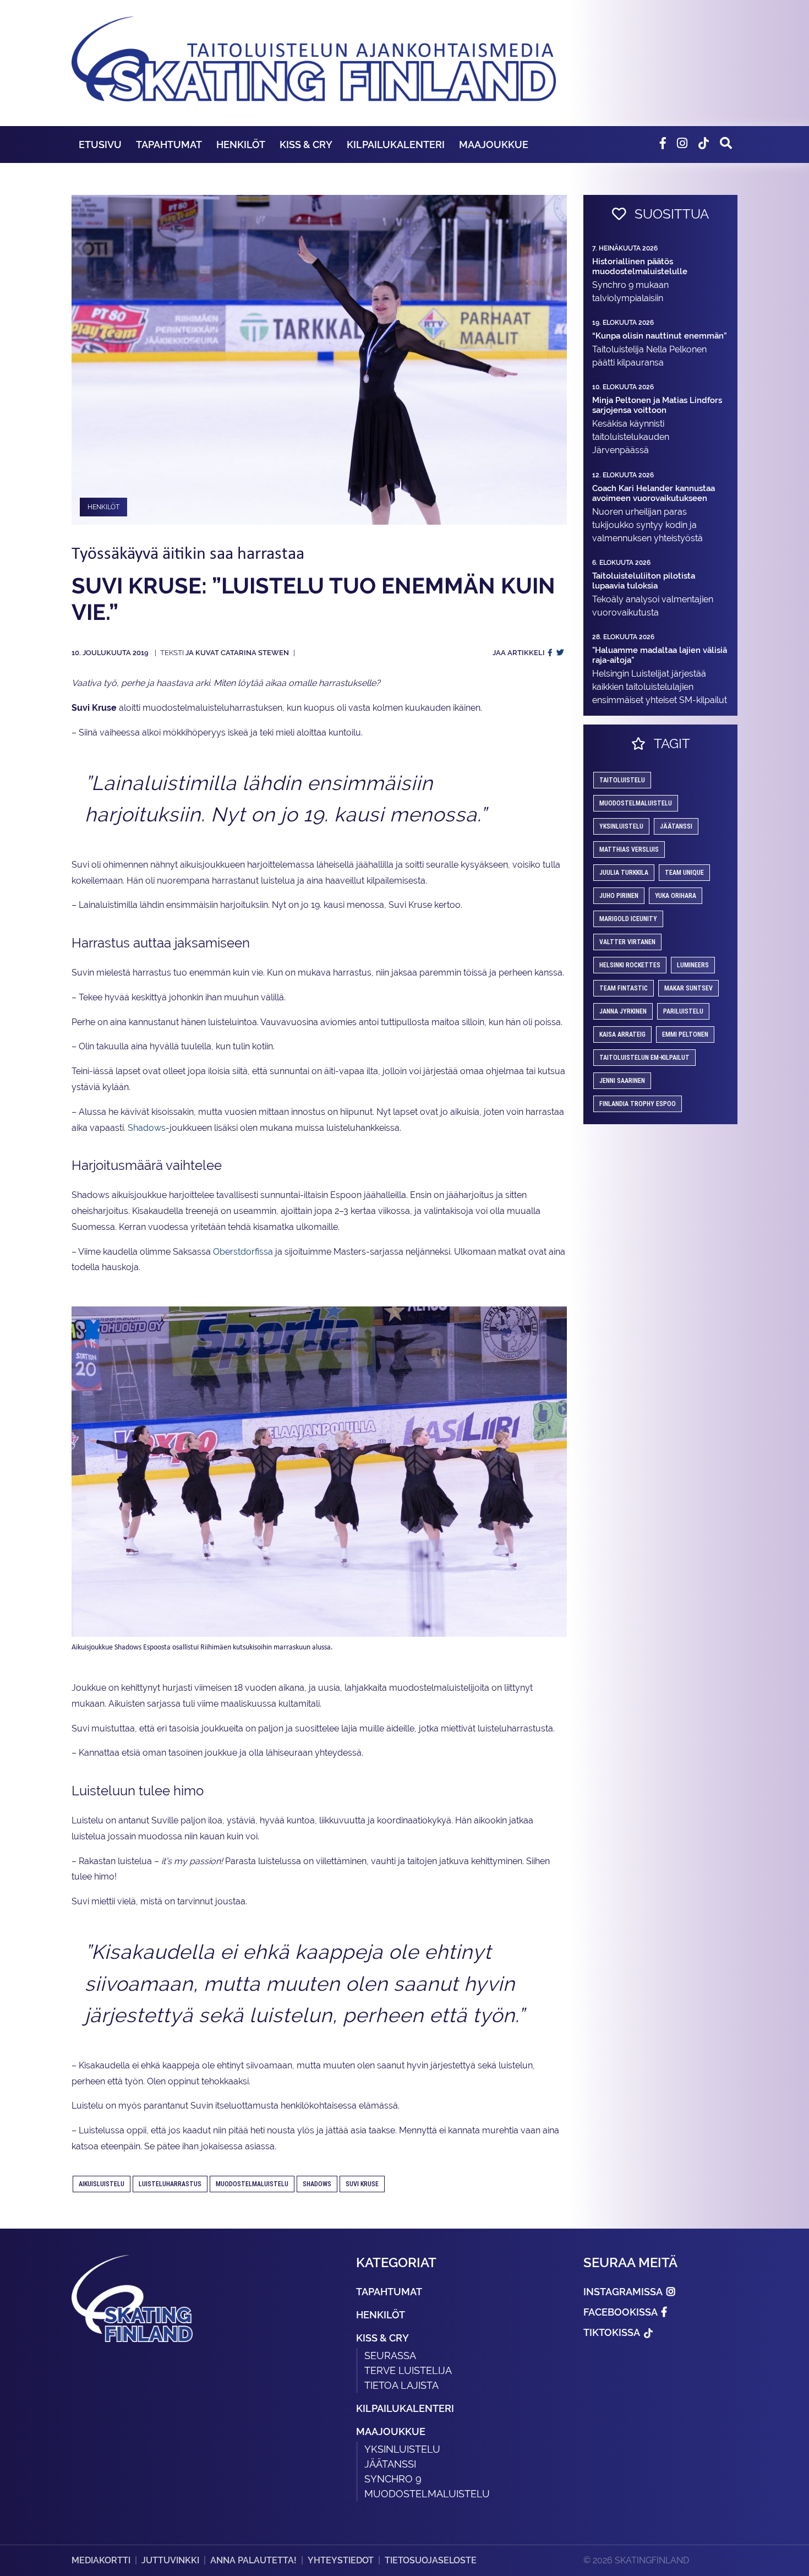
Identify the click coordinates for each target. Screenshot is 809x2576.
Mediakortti (101, 2560)
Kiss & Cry (306, 145)
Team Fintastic (624, 988)
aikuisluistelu (102, 2184)
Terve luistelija (408, 2370)
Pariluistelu (683, 1011)
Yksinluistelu (402, 2449)
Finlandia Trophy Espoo (638, 1104)
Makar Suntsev (688, 988)
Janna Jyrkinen (623, 1011)
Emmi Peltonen (685, 1034)
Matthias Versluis (629, 849)
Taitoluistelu (622, 780)
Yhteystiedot (341, 2560)
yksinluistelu (621, 826)
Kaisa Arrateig (622, 1034)
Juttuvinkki (170, 2560)
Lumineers (693, 965)
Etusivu (100, 145)
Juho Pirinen (619, 896)
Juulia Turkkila (624, 873)
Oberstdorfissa (243, 1252)
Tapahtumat (169, 145)
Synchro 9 (393, 2479)
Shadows (147, 1128)
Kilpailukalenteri (396, 145)
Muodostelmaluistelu (252, 2184)
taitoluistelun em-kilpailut (644, 1058)
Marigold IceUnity (628, 919)
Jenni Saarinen (622, 1081)
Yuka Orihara (676, 896)
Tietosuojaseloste (431, 2560)
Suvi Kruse (362, 2184)
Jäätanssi (676, 826)
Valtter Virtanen (627, 942)
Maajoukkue (494, 145)
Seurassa (390, 2356)
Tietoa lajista (401, 2385)
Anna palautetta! (253, 2560)
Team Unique (684, 873)
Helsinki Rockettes (630, 965)
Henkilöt (241, 145)
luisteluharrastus (170, 2184)
